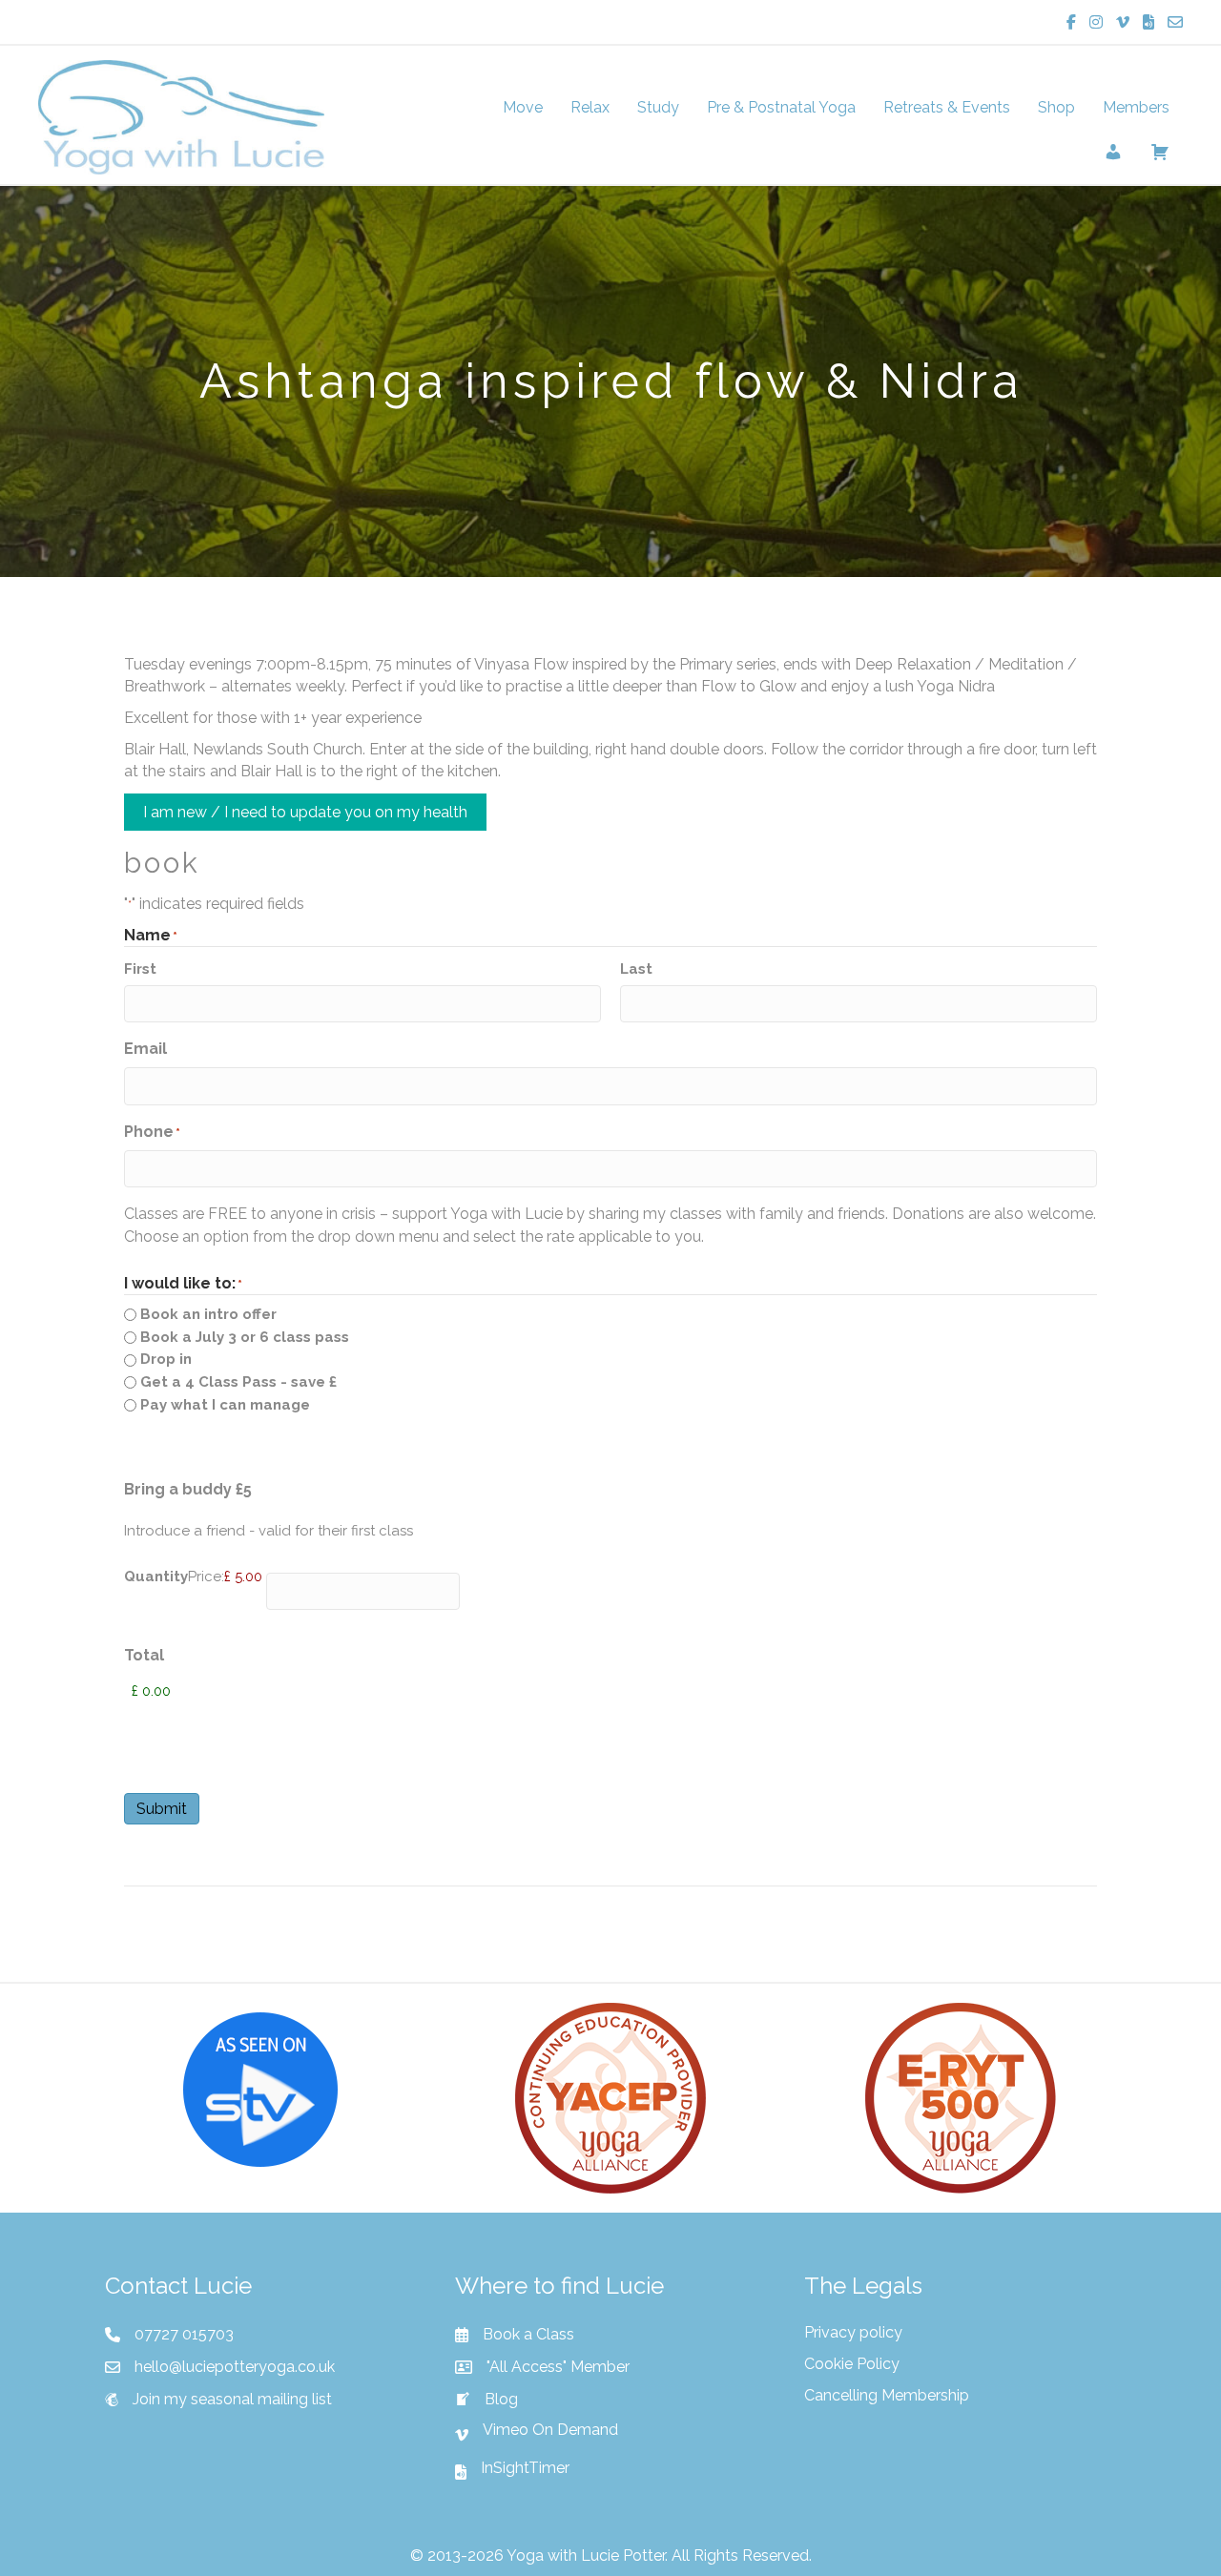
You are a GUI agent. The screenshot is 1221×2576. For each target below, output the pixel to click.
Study (658, 107)
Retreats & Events (947, 107)
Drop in (166, 1359)
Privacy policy (853, 2332)
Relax (590, 107)
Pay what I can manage (225, 1405)
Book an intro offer (208, 1314)
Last (636, 969)
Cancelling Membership (887, 2395)
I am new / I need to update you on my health (305, 812)
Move (523, 107)
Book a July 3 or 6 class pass (245, 1337)
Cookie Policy (852, 2364)
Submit (162, 1809)
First (140, 969)
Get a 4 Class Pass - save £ (238, 1382)
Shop (1056, 107)
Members (1136, 107)
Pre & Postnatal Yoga (781, 107)
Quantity (156, 1577)
